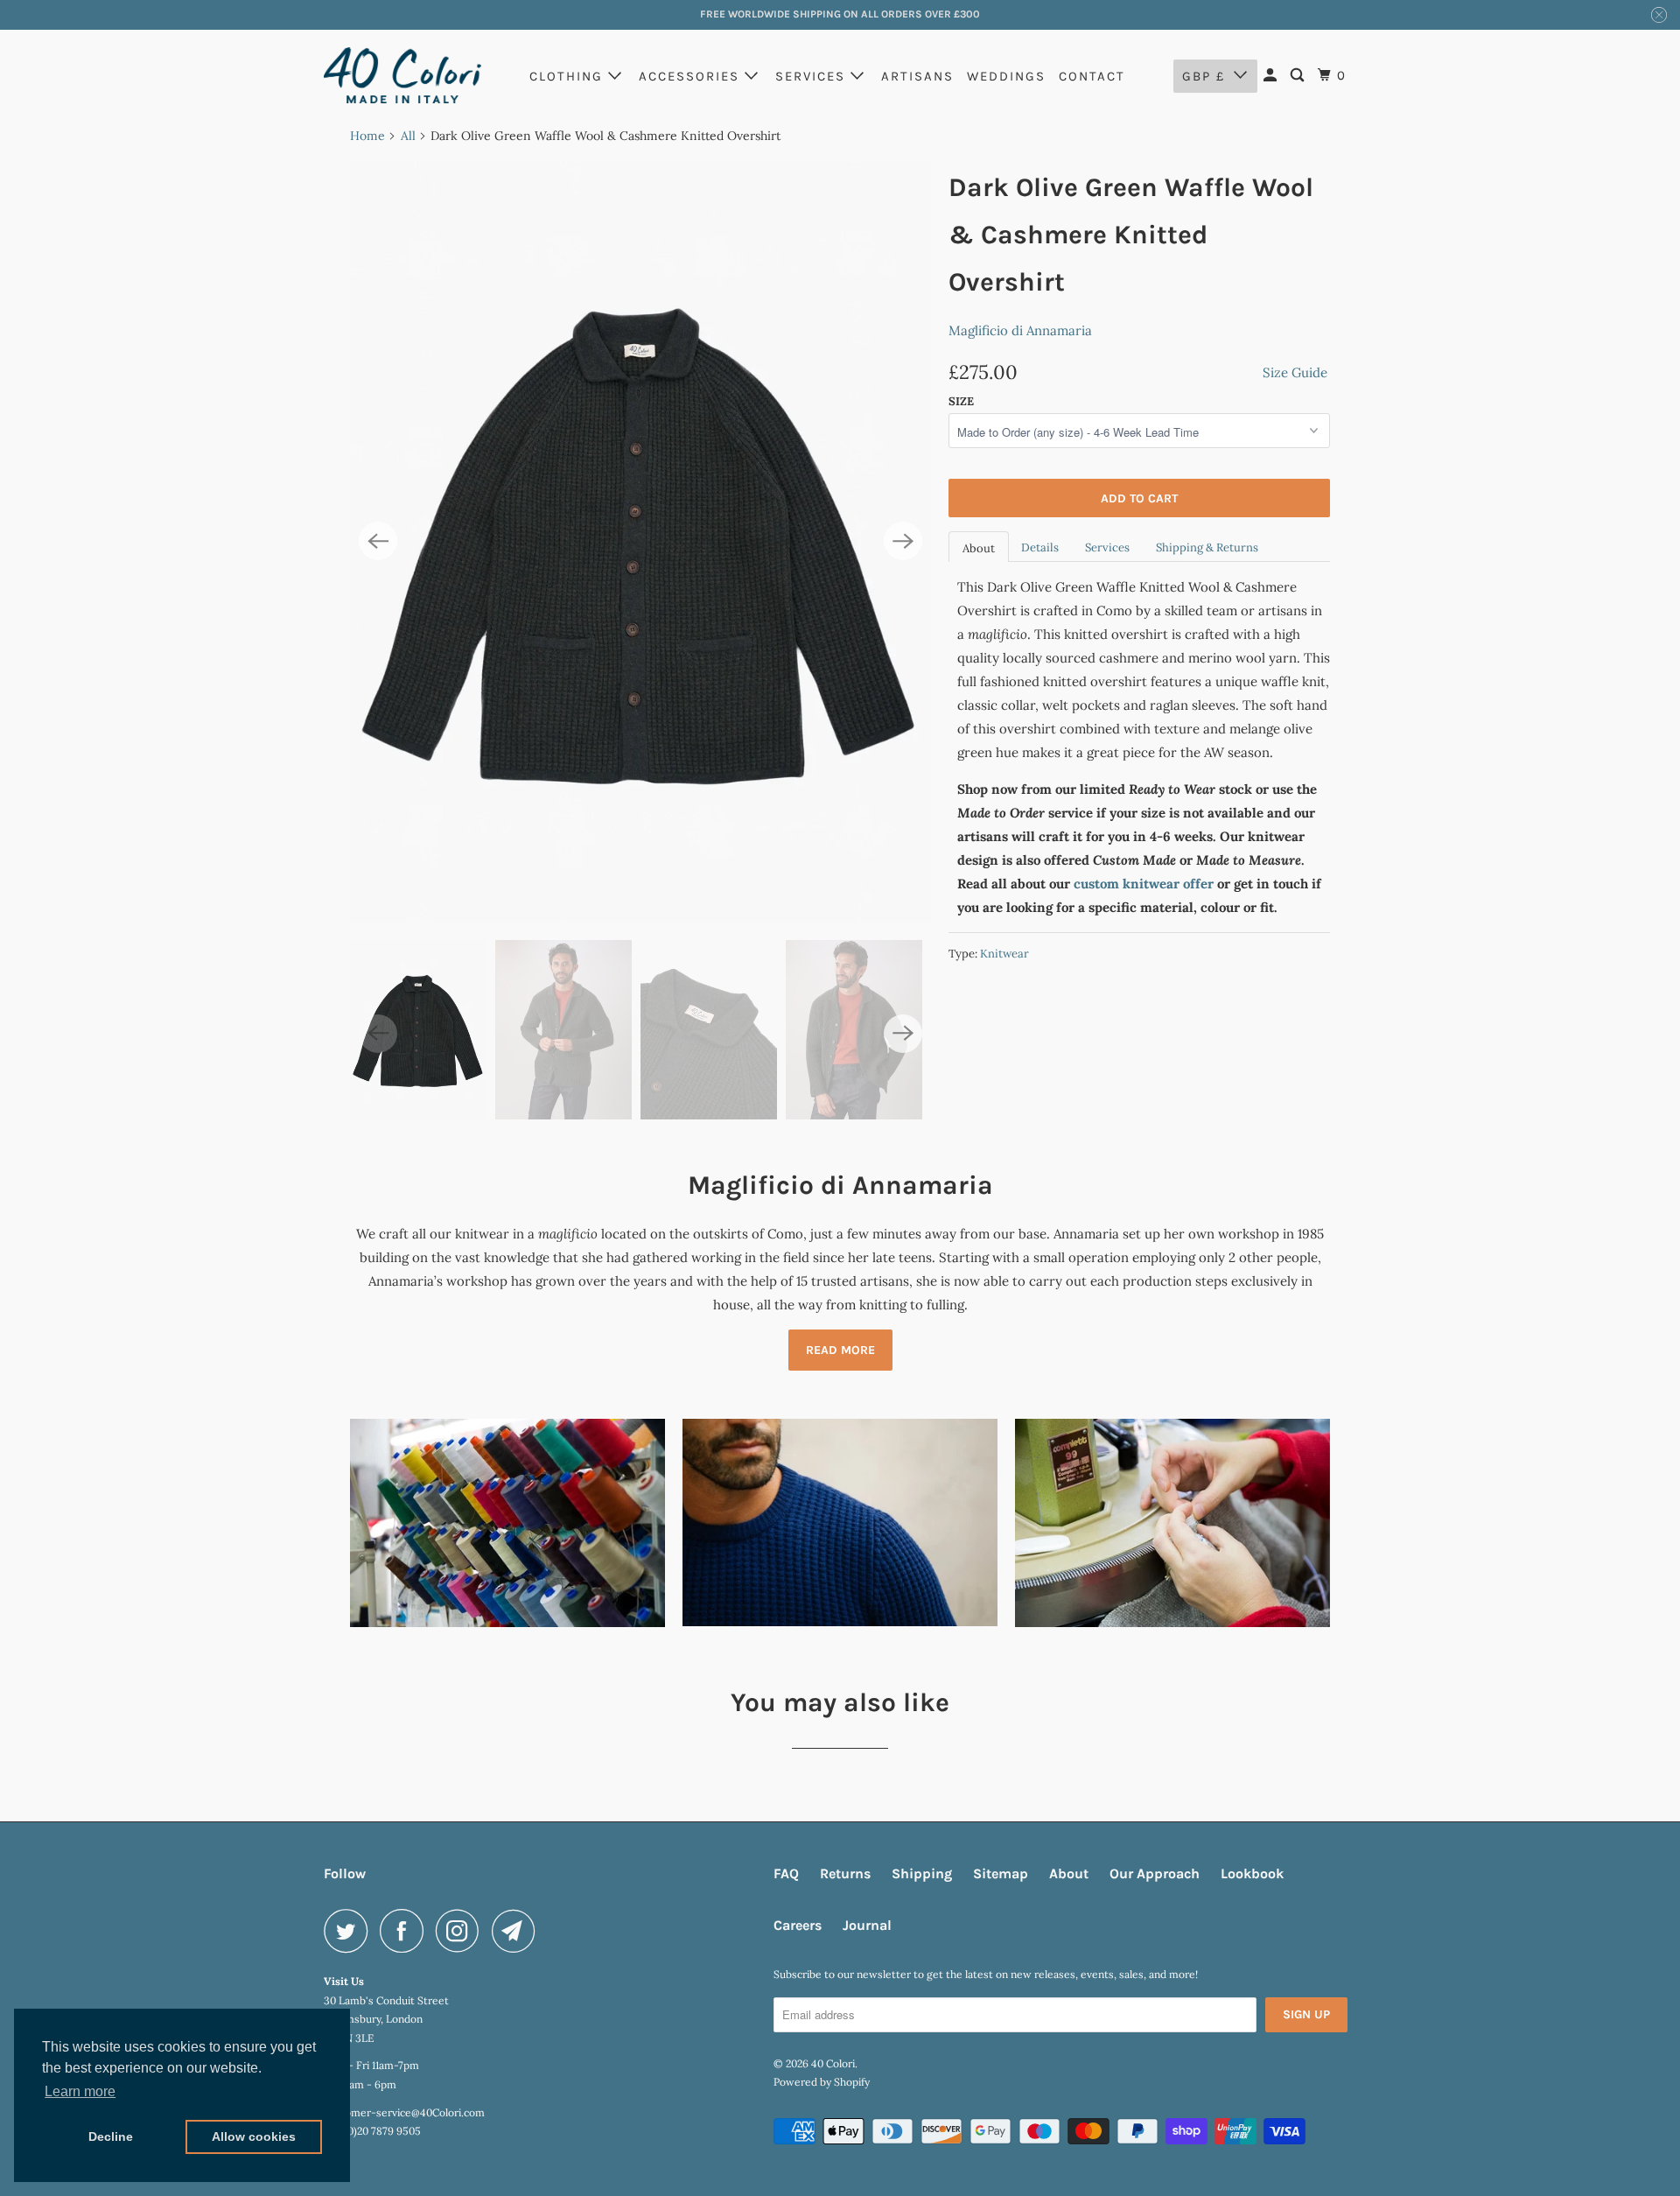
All (408, 136)
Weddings (1006, 76)
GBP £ (1204, 76)
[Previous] (378, 541)
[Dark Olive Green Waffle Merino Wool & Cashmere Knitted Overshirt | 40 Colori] (640, 542)
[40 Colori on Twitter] (350, 1931)
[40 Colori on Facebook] (406, 1931)
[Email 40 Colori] (518, 1931)
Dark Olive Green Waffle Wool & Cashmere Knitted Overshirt (1131, 235)
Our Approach (1155, 1873)
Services (813, 76)
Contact (1092, 76)
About (979, 548)
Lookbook (1252, 1873)
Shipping (922, 1873)
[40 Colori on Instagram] (462, 1931)
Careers (798, 1925)
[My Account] (1272, 76)
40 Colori (833, 2063)
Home (367, 136)
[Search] (1299, 76)
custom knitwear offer (1144, 884)
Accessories (692, 76)
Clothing (569, 76)
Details (1040, 547)
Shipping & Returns (1207, 547)
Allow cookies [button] (254, 2136)
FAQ (786, 1873)
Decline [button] (111, 2136)
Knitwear (1004, 954)
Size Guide (1295, 372)
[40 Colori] (402, 75)
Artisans (917, 76)
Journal (867, 1925)
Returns (845, 1873)
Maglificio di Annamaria (1020, 330)
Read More (840, 1350)
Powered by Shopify (822, 2082)
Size (961, 401)
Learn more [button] (80, 2091)
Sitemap (1001, 1873)
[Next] (903, 541)
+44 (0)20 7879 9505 (372, 2131)
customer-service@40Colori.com (404, 2112)
